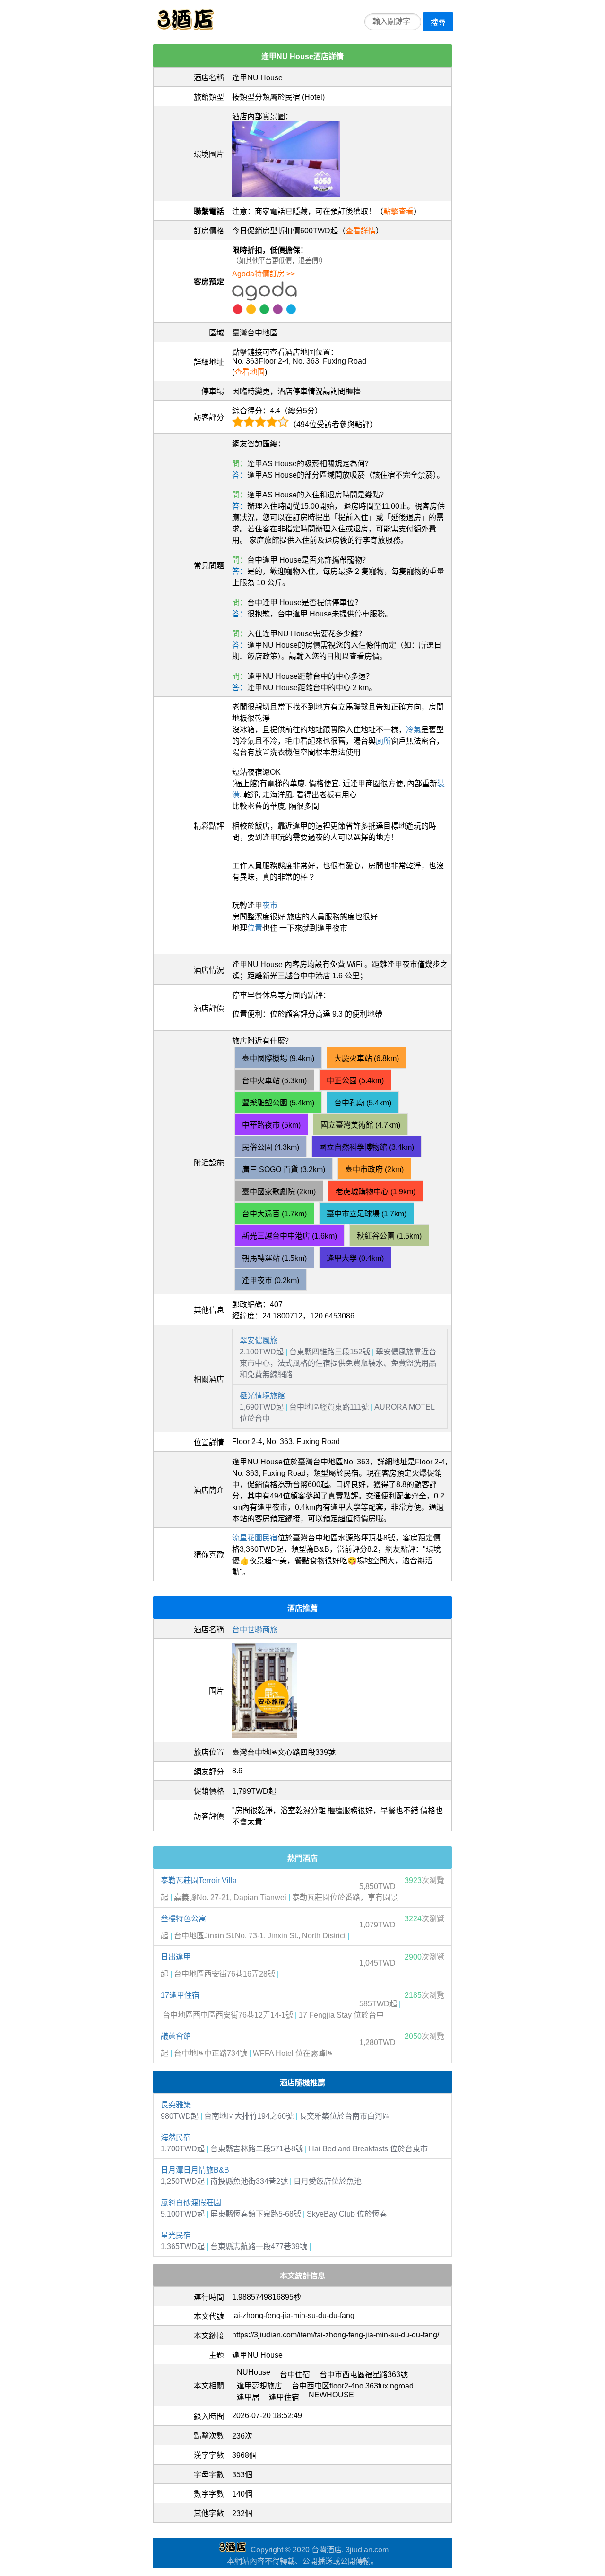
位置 (255, 928)
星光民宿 (176, 2235)
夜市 (270, 905)
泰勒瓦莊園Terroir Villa (199, 1880)
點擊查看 (398, 211)
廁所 (383, 741)
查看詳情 (361, 231)
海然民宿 (176, 2137)
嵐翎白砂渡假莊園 (191, 2203)
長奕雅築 (176, 2105)
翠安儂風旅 (259, 1340)
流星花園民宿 (255, 1538)
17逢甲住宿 (180, 1995)
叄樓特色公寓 (183, 1919)
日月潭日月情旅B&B (195, 2170)
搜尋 (438, 22)
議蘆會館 (176, 2036)
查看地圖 (250, 372)
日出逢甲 (176, 1957)
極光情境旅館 (262, 1396)
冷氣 (414, 730)
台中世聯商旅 (255, 1630)
